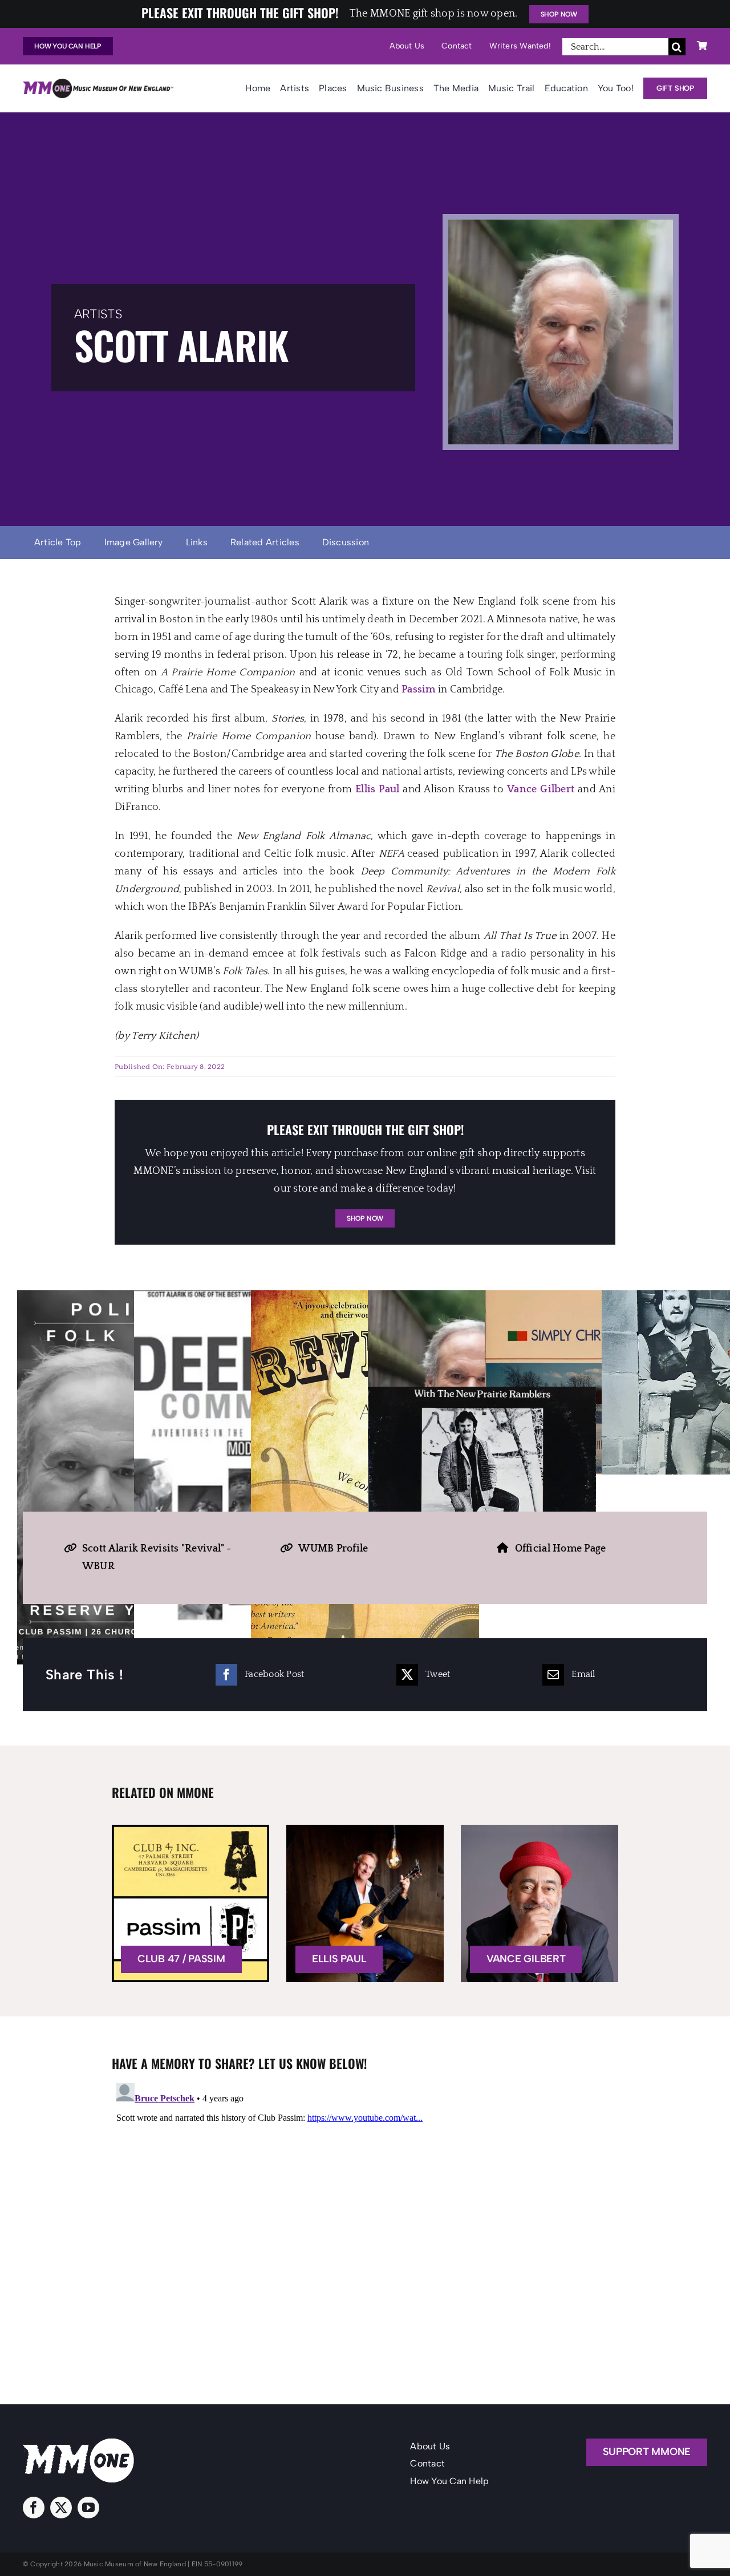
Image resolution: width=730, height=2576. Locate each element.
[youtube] (88, 2508)
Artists (98, 314)
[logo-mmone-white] (78, 2444)
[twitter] (61, 2508)
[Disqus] (365, 2221)
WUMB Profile (333, 1549)
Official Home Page (561, 1549)
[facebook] (34, 2508)
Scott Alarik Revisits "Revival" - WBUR (157, 1558)
